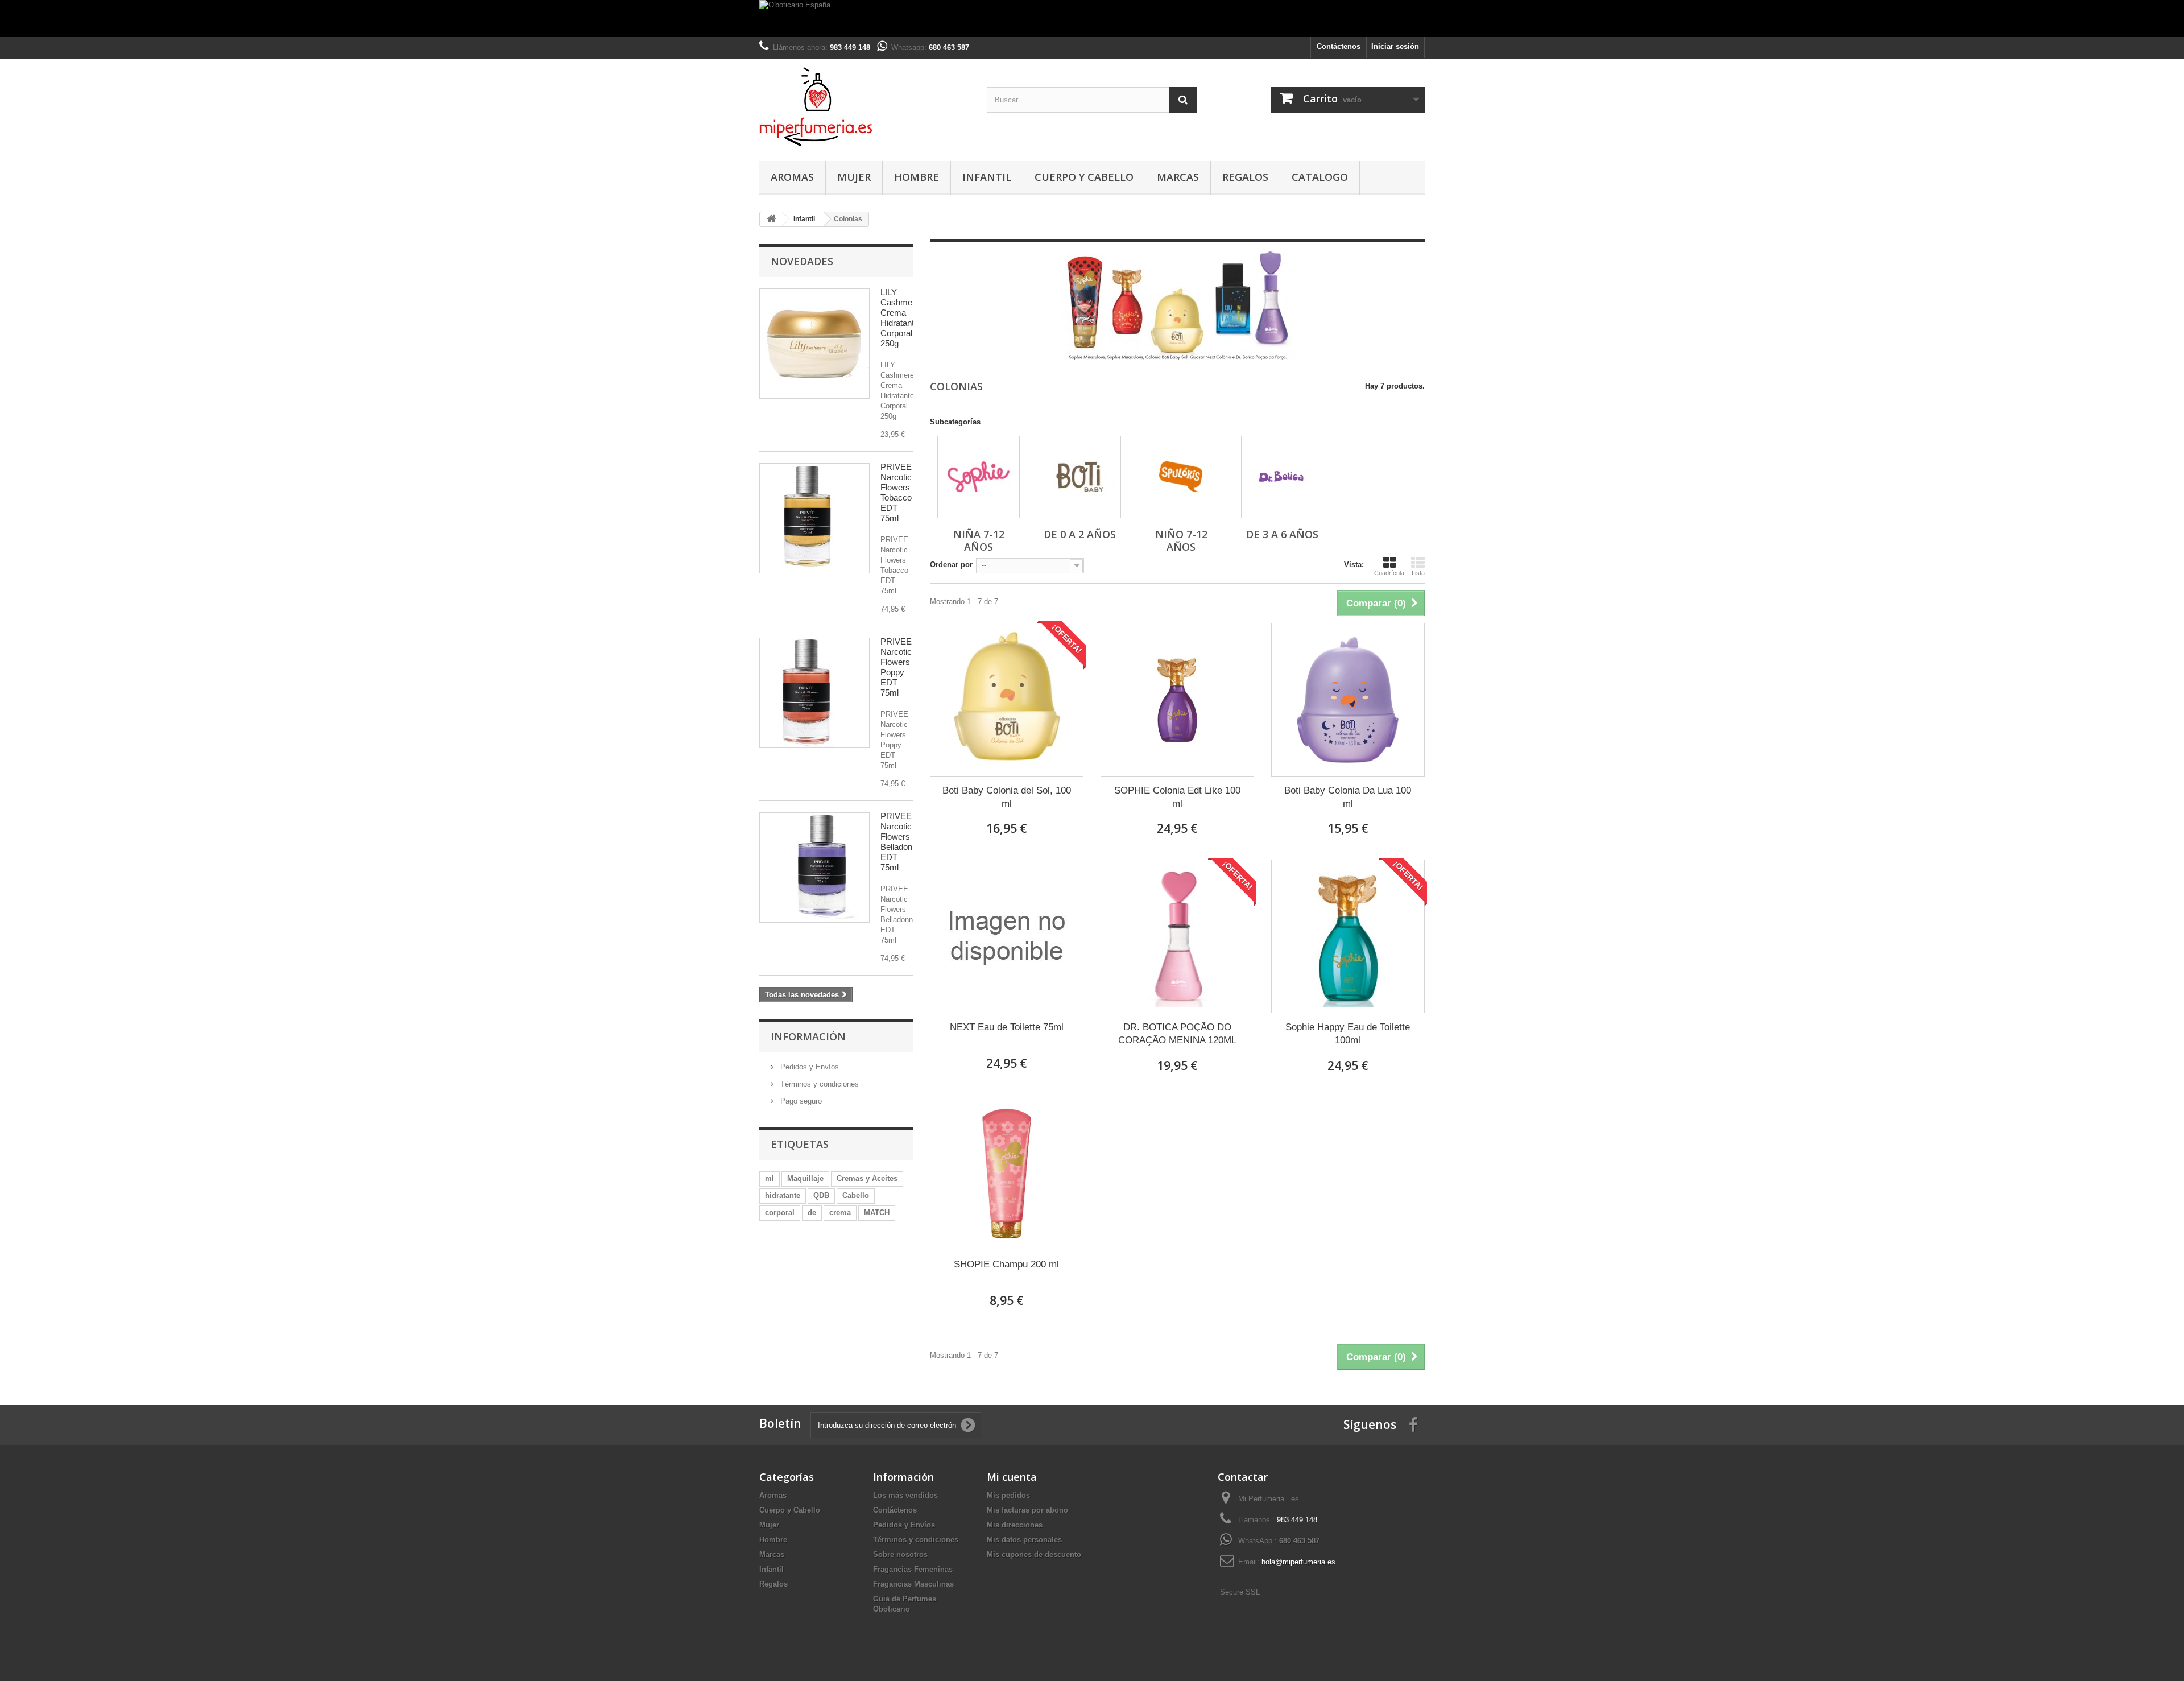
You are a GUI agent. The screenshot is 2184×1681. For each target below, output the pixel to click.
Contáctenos (1339, 46)
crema (840, 1213)
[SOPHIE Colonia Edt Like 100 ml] (1177, 700)
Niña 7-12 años (979, 540)
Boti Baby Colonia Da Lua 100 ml (1348, 797)
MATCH (877, 1213)
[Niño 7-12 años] (1181, 477)
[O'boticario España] (1092, 18)
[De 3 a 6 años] (1282, 477)
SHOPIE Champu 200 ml (1006, 1264)
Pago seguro (800, 1101)
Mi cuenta (1012, 1477)
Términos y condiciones (818, 1084)
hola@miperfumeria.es (1298, 1562)
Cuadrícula (1389, 573)
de (812, 1213)
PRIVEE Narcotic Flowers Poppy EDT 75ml (896, 667)
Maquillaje (805, 1178)
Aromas (792, 177)
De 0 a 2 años (1080, 534)
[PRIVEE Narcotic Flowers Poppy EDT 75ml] (814, 693)
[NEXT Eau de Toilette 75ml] (1007, 936)
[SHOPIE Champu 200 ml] (1007, 1174)
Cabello (856, 1195)
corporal (780, 1213)
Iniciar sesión (1395, 46)
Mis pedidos (1008, 1495)
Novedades (802, 261)
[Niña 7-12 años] (979, 477)
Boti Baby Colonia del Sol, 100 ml (1007, 797)
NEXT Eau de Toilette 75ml (1007, 1027)
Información (808, 1036)
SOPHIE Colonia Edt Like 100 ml (1177, 797)
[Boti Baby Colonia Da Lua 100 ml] (1348, 700)
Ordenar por (951, 565)
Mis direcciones (1015, 1525)
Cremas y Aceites (867, 1178)
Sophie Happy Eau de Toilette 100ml (1348, 1034)
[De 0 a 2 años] (1080, 477)
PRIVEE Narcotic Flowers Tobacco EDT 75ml (896, 492)
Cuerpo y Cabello (1084, 177)
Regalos (1245, 177)
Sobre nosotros (900, 1554)
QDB (821, 1195)
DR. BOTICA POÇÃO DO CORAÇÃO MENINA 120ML (1177, 1034)
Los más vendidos (905, 1495)
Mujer (854, 177)
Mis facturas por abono (1027, 1510)
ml (770, 1178)
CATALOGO (1320, 177)
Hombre (917, 177)
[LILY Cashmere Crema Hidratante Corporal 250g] (814, 344)
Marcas (1178, 177)
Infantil (987, 177)
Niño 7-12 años (1181, 540)
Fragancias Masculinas (913, 1584)
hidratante (783, 1195)
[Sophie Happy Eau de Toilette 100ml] (1348, 936)
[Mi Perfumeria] (864, 107)
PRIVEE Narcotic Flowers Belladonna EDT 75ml (901, 842)
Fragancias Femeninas (913, 1569)
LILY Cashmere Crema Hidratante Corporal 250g (900, 318)
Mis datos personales (1024, 1540)
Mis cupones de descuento (1034, 1554)
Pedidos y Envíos (808, 1067)
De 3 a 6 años (1282, 534)
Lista (1418, 573)
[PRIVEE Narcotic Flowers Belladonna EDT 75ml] (814, 868)
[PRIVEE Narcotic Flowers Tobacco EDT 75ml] (814, 518)
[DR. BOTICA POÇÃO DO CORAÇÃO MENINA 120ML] (1177, 936)
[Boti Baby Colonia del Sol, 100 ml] (1007, 700)
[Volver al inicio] (771, 219)
